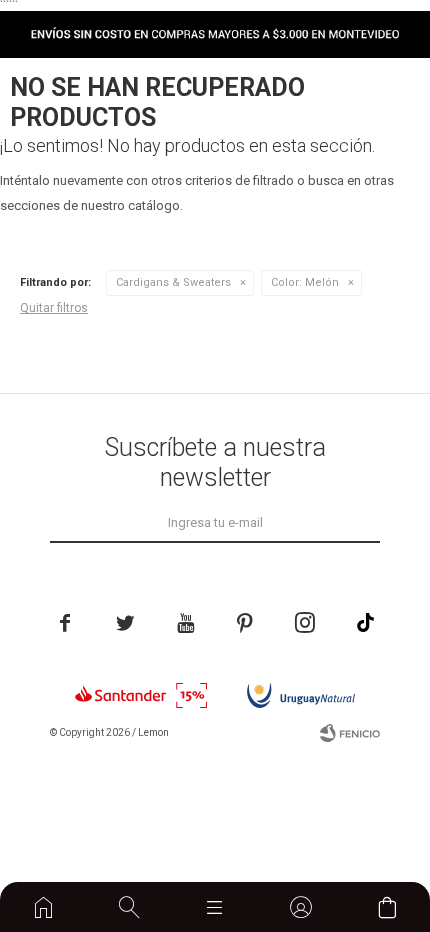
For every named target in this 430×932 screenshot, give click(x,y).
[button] (129, 907)
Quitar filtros (54, 308)
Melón (305, 282)
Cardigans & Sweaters (173, 282)
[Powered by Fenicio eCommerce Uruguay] (350, 733)
